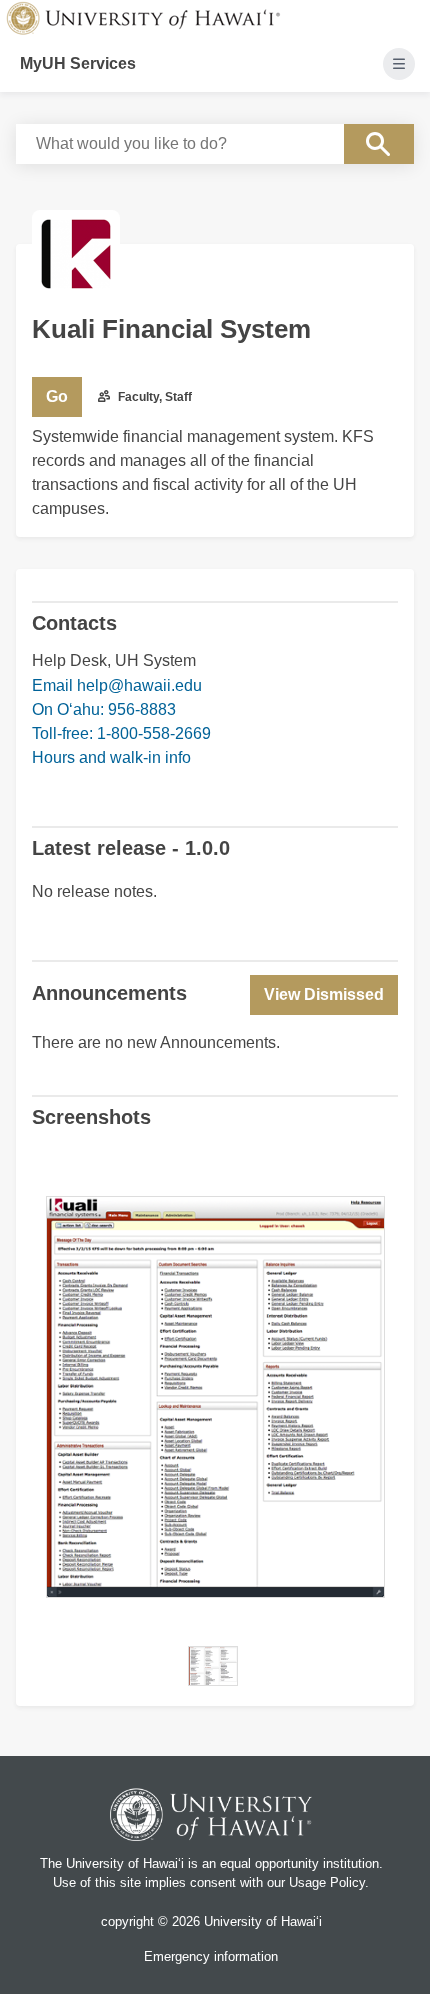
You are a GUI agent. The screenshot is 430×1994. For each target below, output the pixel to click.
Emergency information (211, 1956)
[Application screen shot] (213, 1666)
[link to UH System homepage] (211, 1817)
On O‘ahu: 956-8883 (104, 709)
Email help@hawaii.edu (117, 685)
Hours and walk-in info (111, 757)
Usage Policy (327, 1882)
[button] (324, 995)
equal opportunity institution (299, 1863)
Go (57, 396)
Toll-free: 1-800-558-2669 (121, 733)
